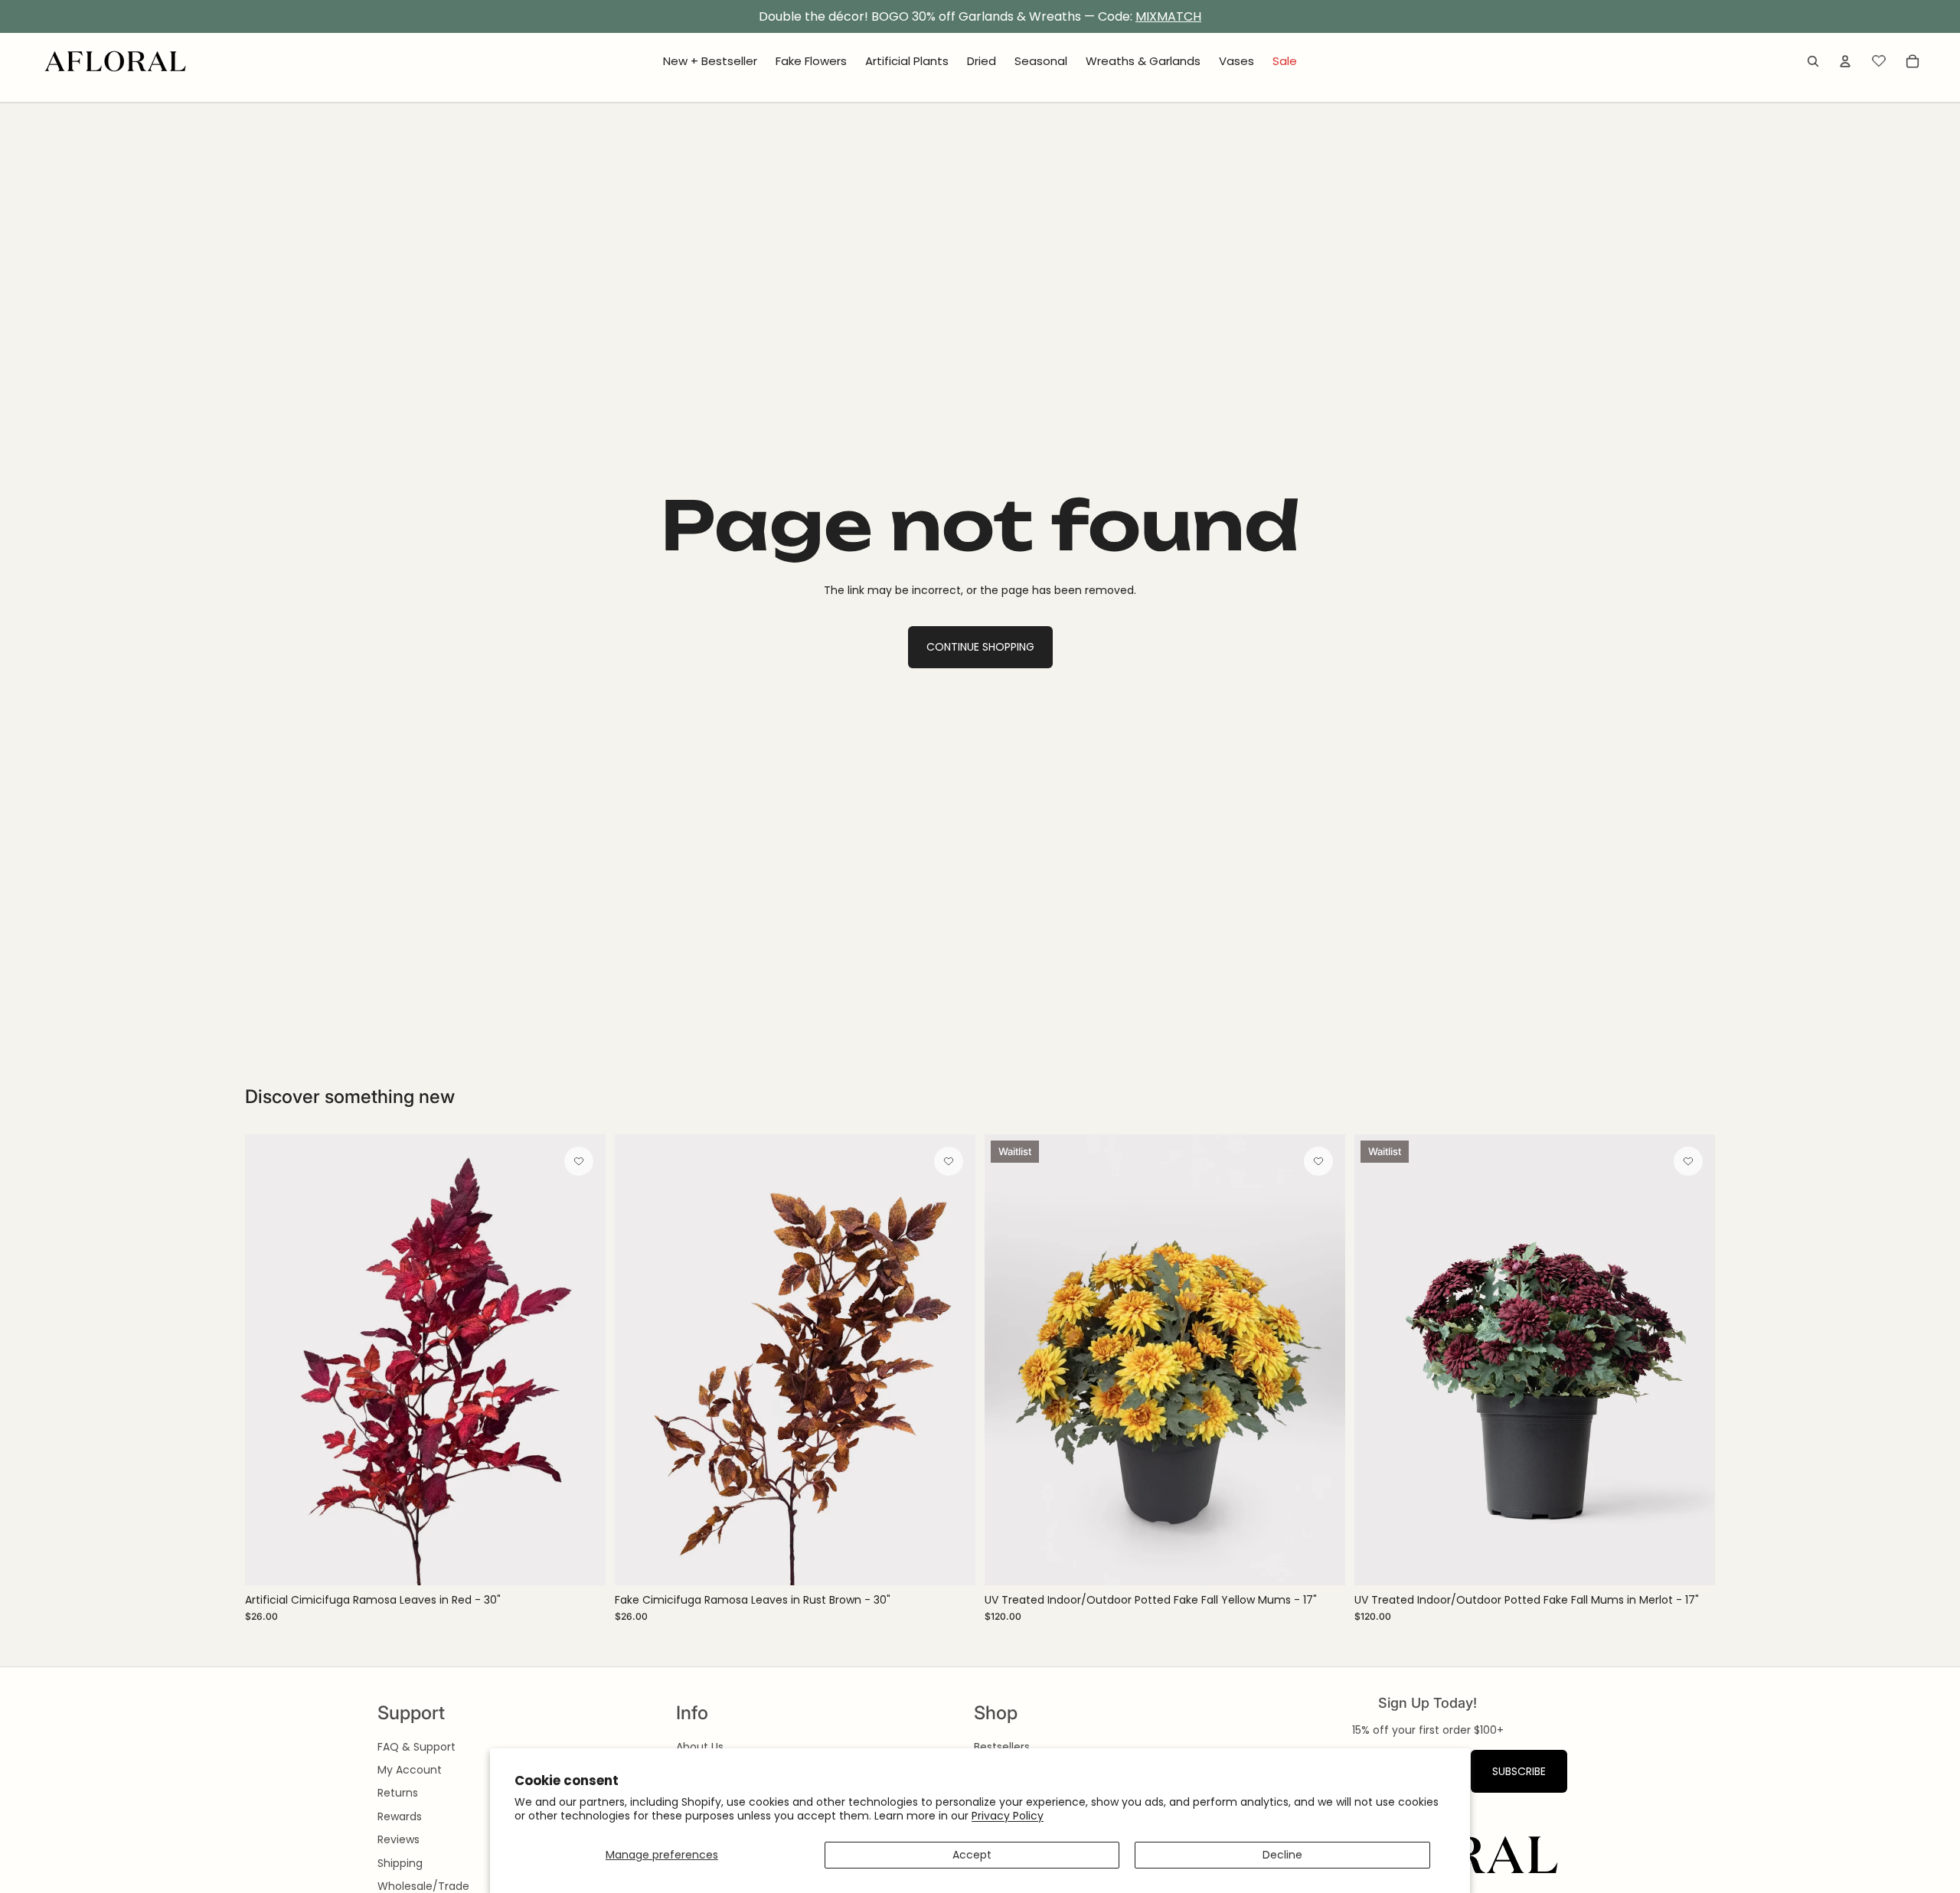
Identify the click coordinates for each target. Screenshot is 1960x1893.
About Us (700, 1747)
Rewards (400, 1816)
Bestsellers (1002, 1747)
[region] (980, 17)
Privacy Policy (1008, 1816)
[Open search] (1813, 61)
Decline (1282, 1855)
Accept (972, 1855)
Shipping (400, 1863)
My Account (410, 1770)
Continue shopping (980, 647)
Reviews (399, 1839)
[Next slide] (583, 1360)
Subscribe (1519, 1771)
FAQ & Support (416, 1747)
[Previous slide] (268, 1360)
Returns (398, 1793)
